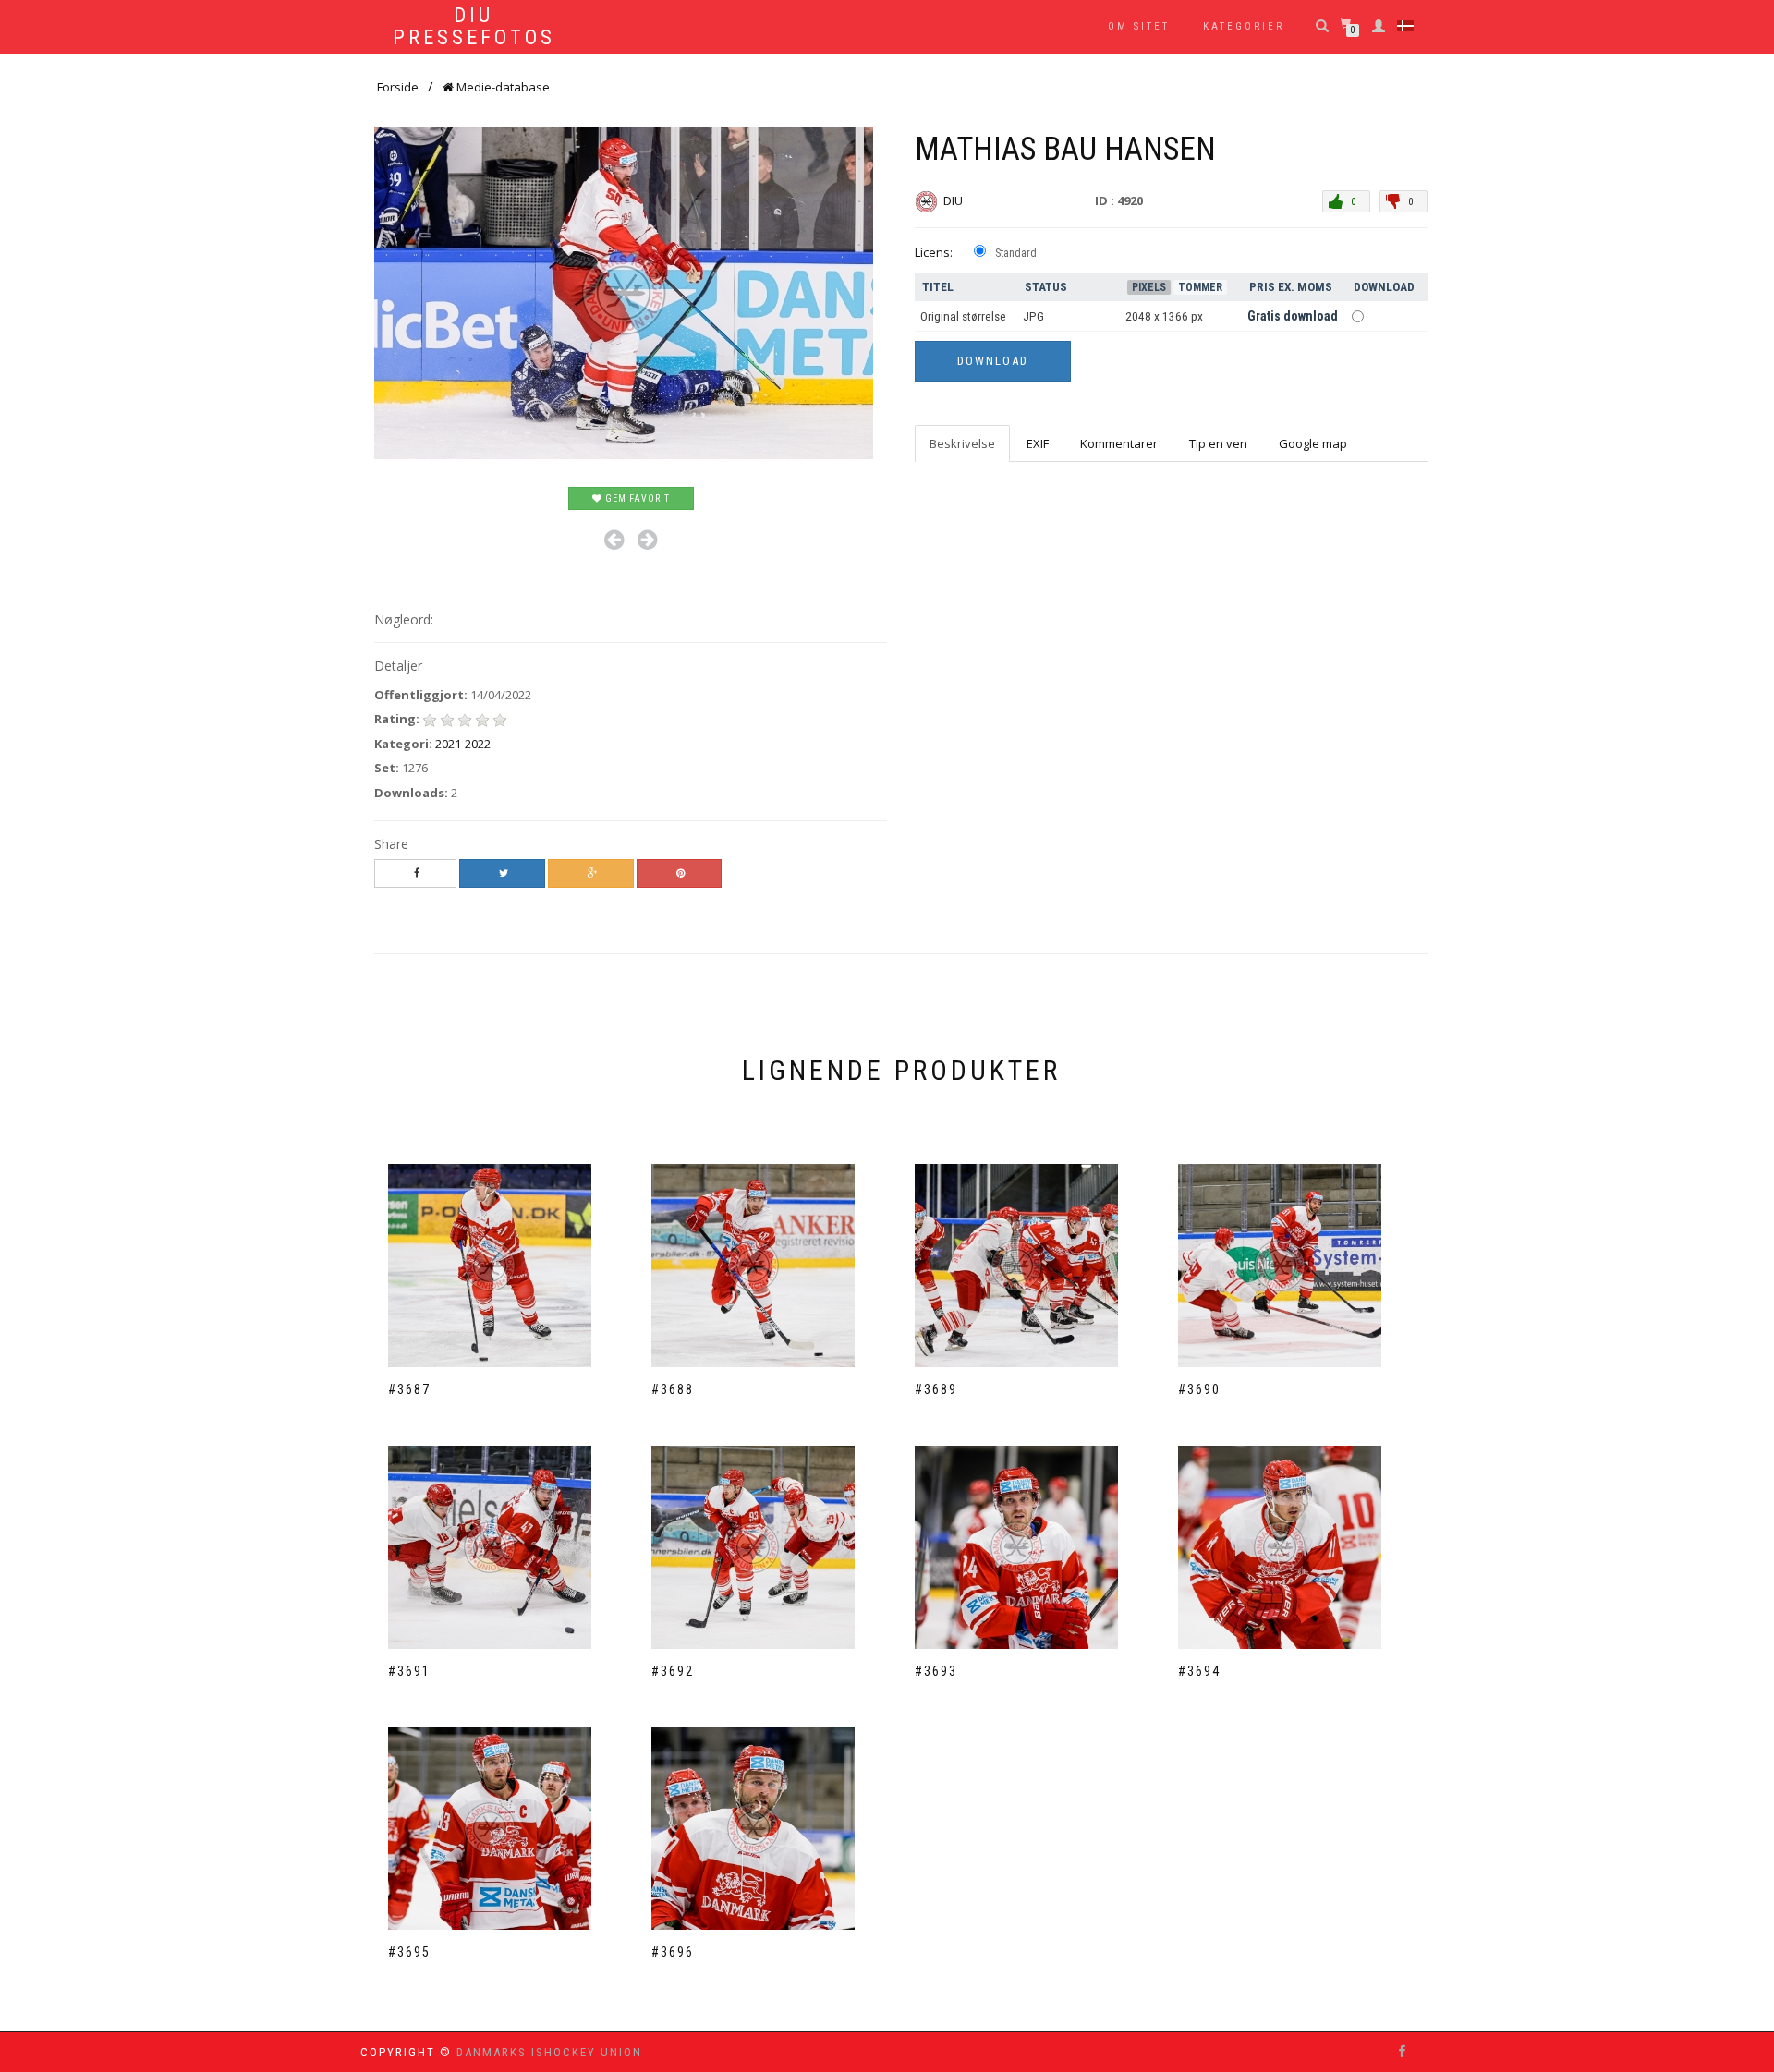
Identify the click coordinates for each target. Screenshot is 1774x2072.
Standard (1016, 253)
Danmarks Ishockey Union (549, 2052)
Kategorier (1244, 26)
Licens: (934, 252)
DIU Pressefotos (474, 27)
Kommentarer (1119, 443)
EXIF (1038, 443)
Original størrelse (963, 316)
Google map (1313, 443)
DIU (954, 200)
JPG (1033, 316)
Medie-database (502, 87)
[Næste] (647, 540)
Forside (398, 87)
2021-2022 (463, 744)
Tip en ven (1218, 443)
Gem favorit (636, 498)
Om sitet (1139, 26)
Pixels (1149, 287)
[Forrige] (614, 540)
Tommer (1200, 287)
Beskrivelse (962, 443)
